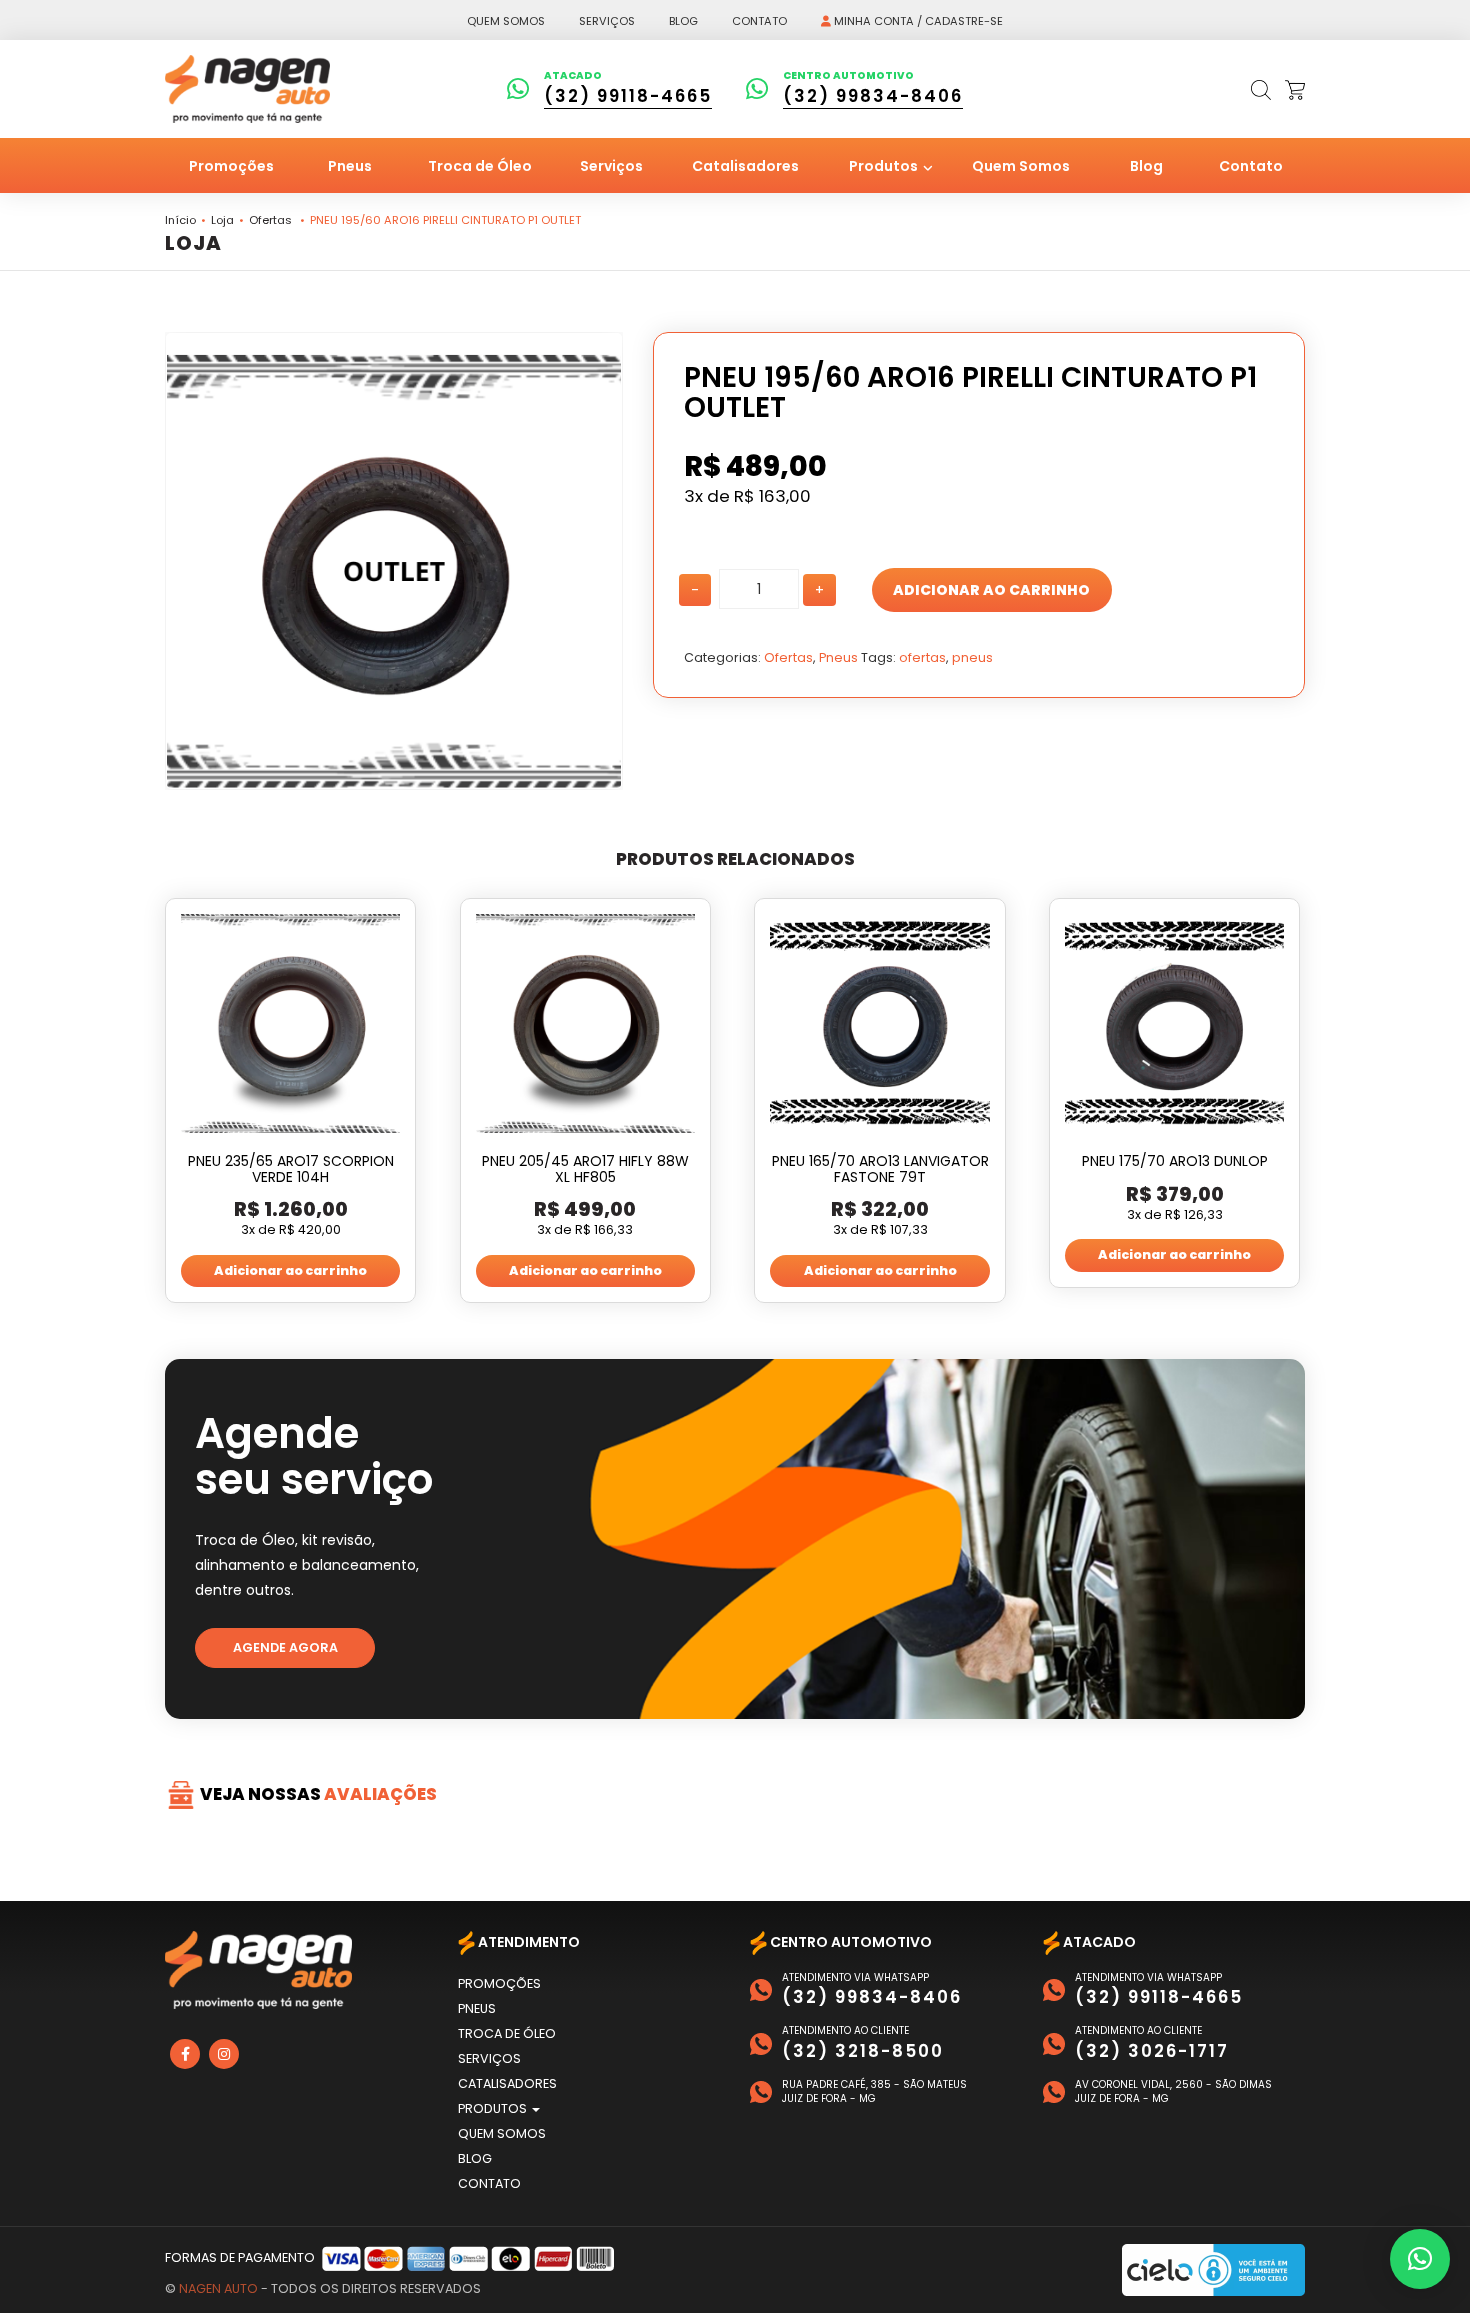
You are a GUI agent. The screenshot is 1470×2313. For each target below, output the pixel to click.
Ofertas (270, 220)
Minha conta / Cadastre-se (917, 21)
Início (180, 220)
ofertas (922, 657)
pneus (972, 657)
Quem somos (506, 21)
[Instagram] (224, 2054)
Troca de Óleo (480, 166)
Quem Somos (1021, 166)
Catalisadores (745, 166)
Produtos (885, 166)
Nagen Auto (218, 2288)
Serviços (607, 21)
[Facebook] (185, 2054)
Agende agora (285, 1647)
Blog (683, 21)
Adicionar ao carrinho (991, 590)
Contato (759, 21)
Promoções (231, 166)
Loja (222, 220)
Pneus (350, 166)
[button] (1420, 2259)
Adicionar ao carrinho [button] (290, 1270)
